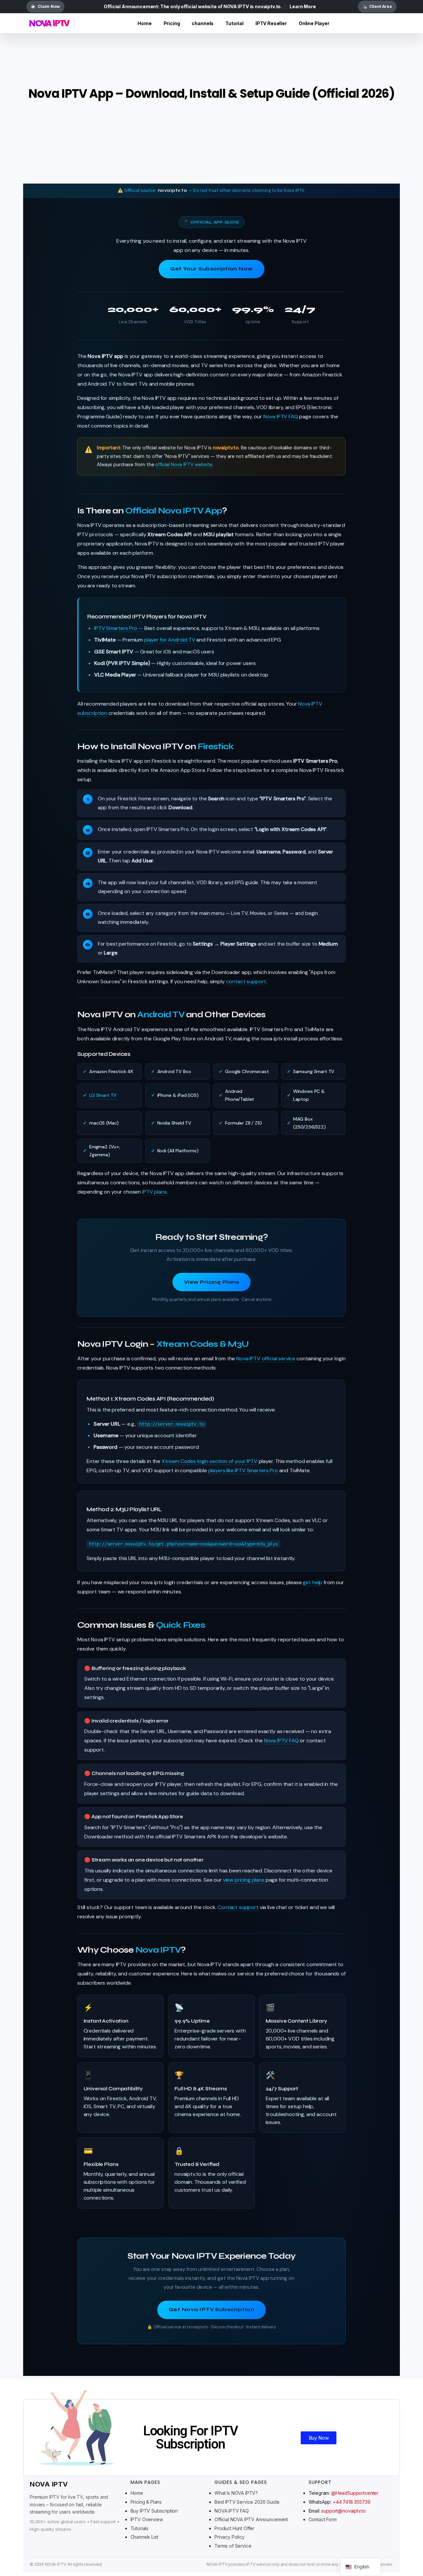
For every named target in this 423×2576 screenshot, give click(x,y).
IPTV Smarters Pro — (119, 628)
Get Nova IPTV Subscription (211, 2310)
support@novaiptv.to (343, 2511)
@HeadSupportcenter (355, 2493)
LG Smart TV (103, 1095)
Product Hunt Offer (234, 2528)
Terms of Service (233, 2546)
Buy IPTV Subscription (154, 2511)
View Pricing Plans (211, 1282)
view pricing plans (244, 1880)
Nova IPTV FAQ (281, 417)
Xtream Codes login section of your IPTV (210, 1461)
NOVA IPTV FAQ (232, 2511)
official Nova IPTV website (184, 465)
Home (137, 2493)
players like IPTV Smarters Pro (243, 1470)
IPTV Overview (147, 2519)
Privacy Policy (230, 2537)
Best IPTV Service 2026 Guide (247, 2502)
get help (312, 1582)
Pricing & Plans (146, 2502)
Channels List (144, 2537)
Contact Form (323, 2519)
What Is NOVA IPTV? (236, 2493)
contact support (246, 981)
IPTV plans (154, 1192)
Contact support (238, 1907)
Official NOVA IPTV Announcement (251, 2519)
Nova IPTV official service (266, 1358)
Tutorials (140, 2528)
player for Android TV (170, 640)
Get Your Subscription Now (211, 269)
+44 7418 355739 (352, 2502)
